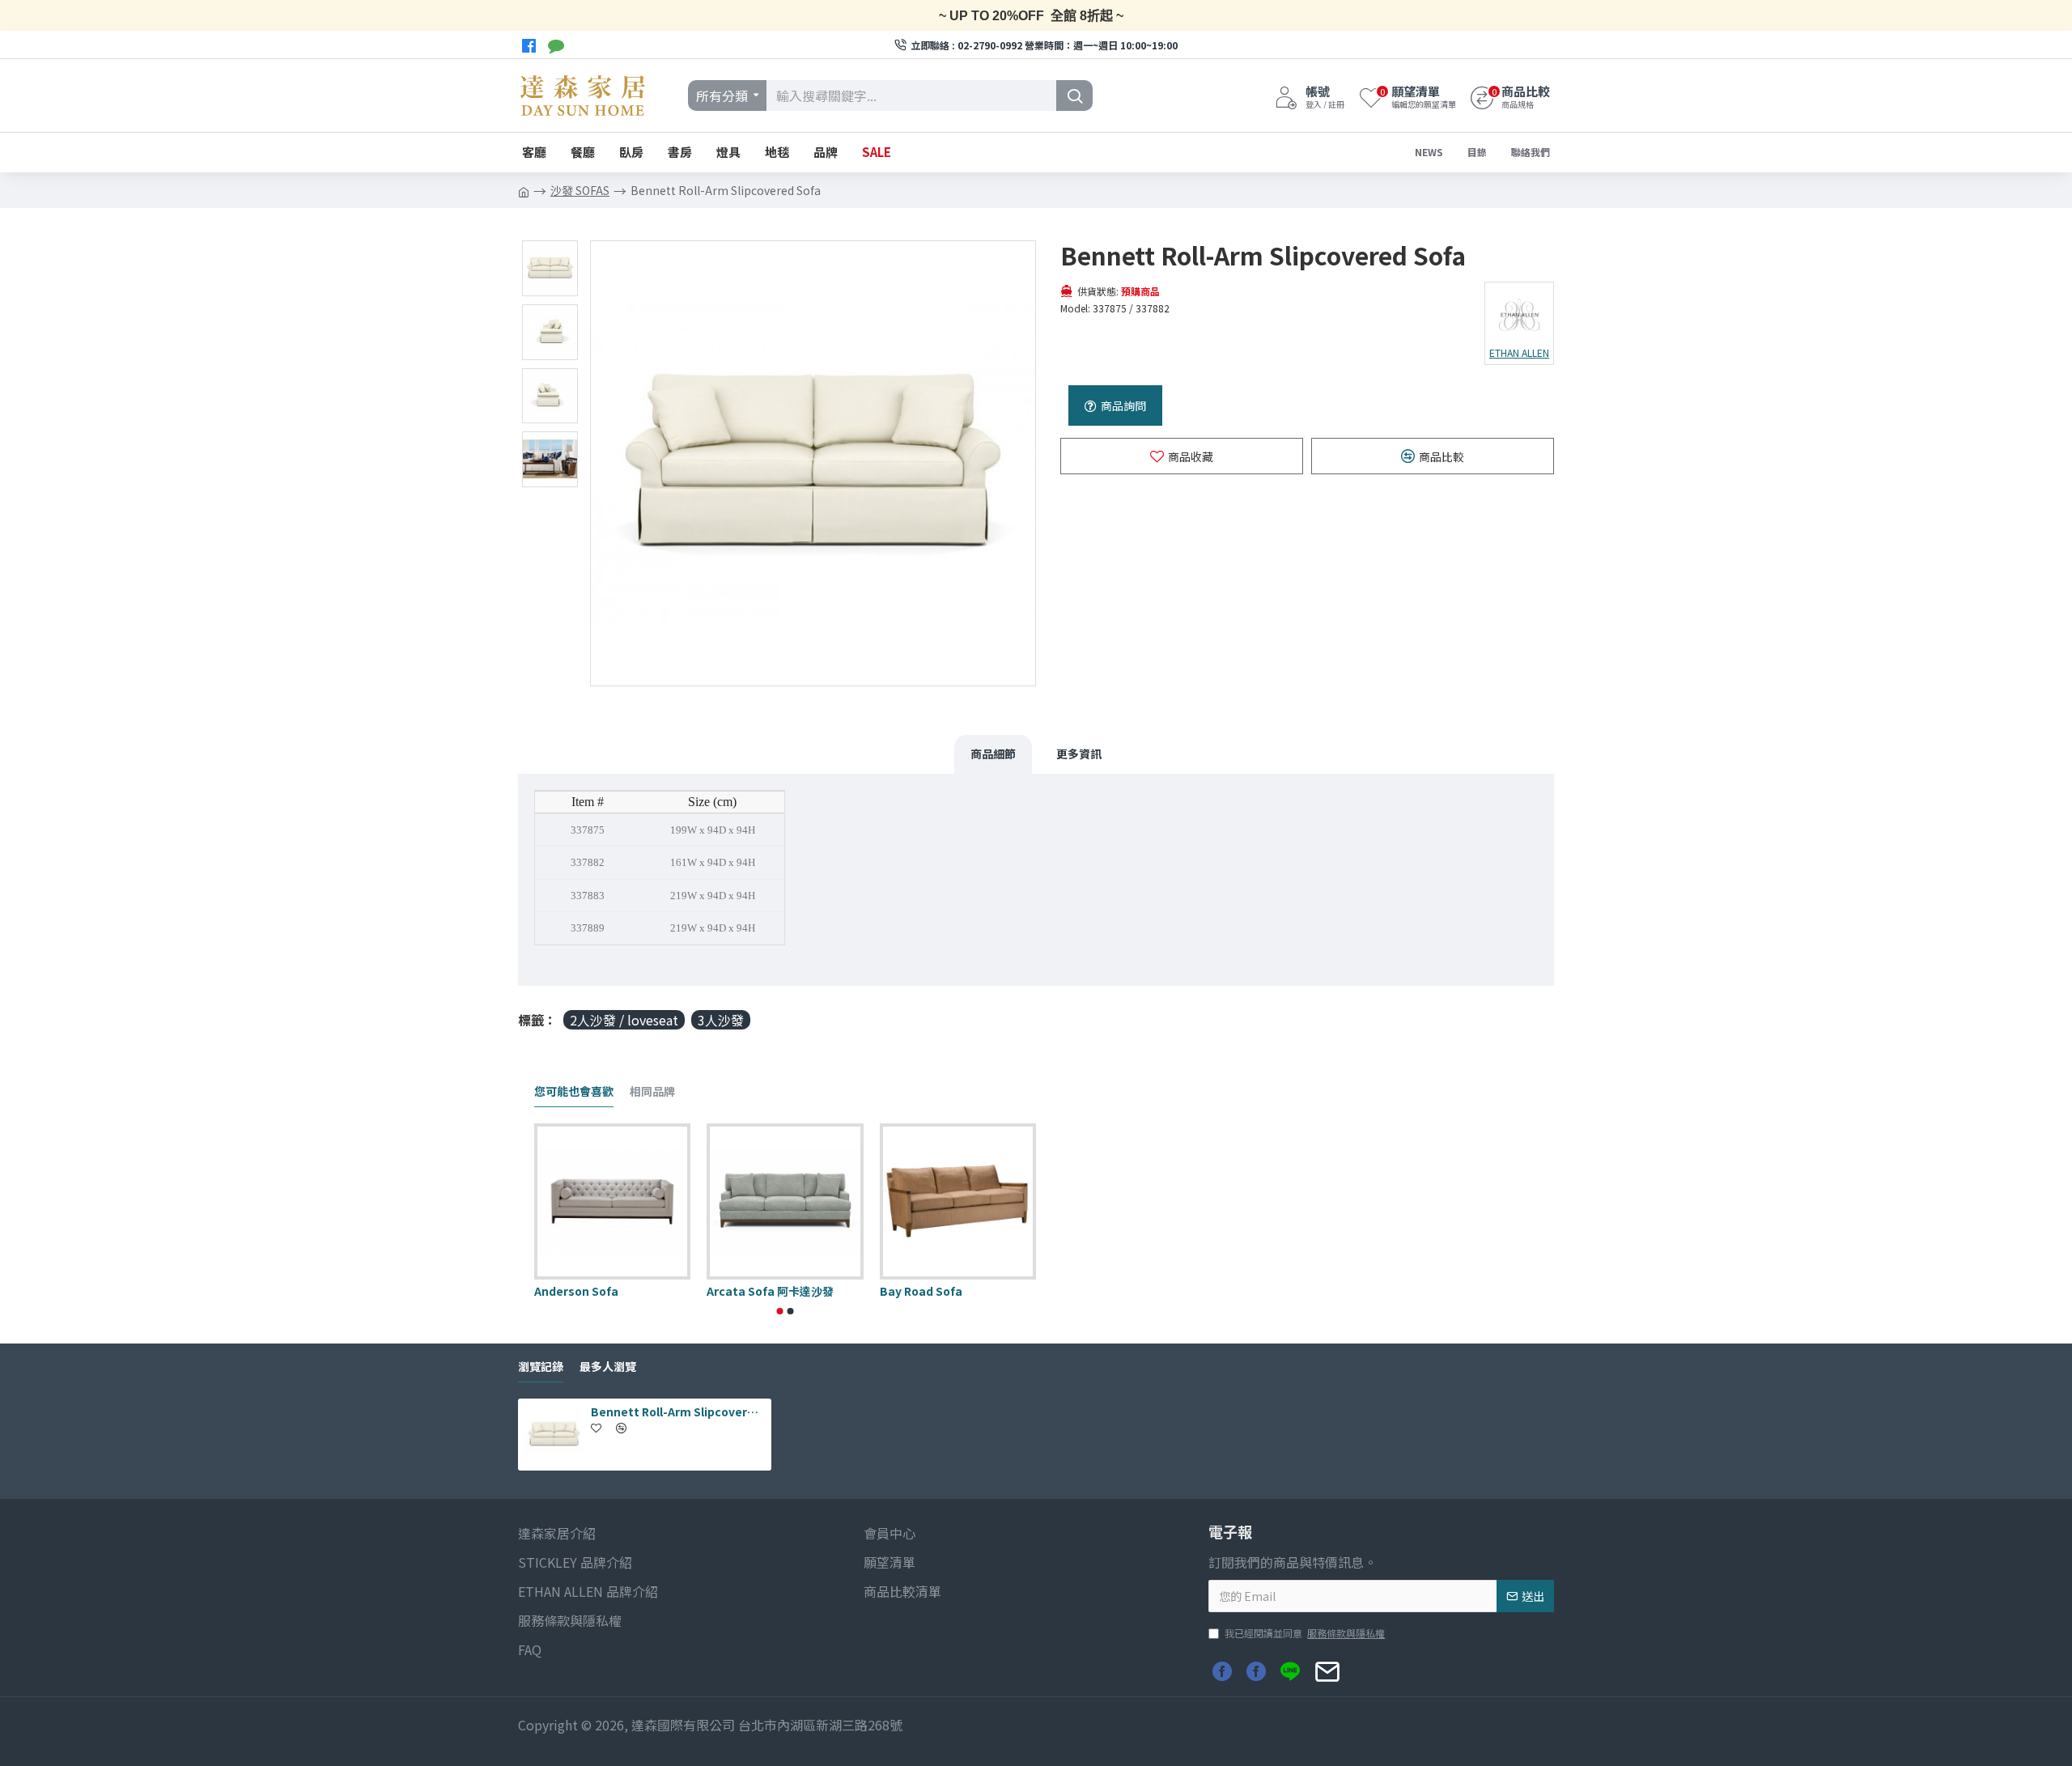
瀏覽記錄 (541, 1367)
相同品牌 (652, 1092)
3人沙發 (721, 1020)
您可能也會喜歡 (574, 1092)
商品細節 (993, 754)
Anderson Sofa (576, 1291)
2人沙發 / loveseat (624, 1020)
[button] (780, 1311)
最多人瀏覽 (608, 1367)
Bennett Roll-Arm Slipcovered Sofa (678, 1412)
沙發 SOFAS (580, 190)
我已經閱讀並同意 (1305, 1633)
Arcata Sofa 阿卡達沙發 (770, 1291)
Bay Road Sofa (921, 1291)
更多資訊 (1079, 754)
